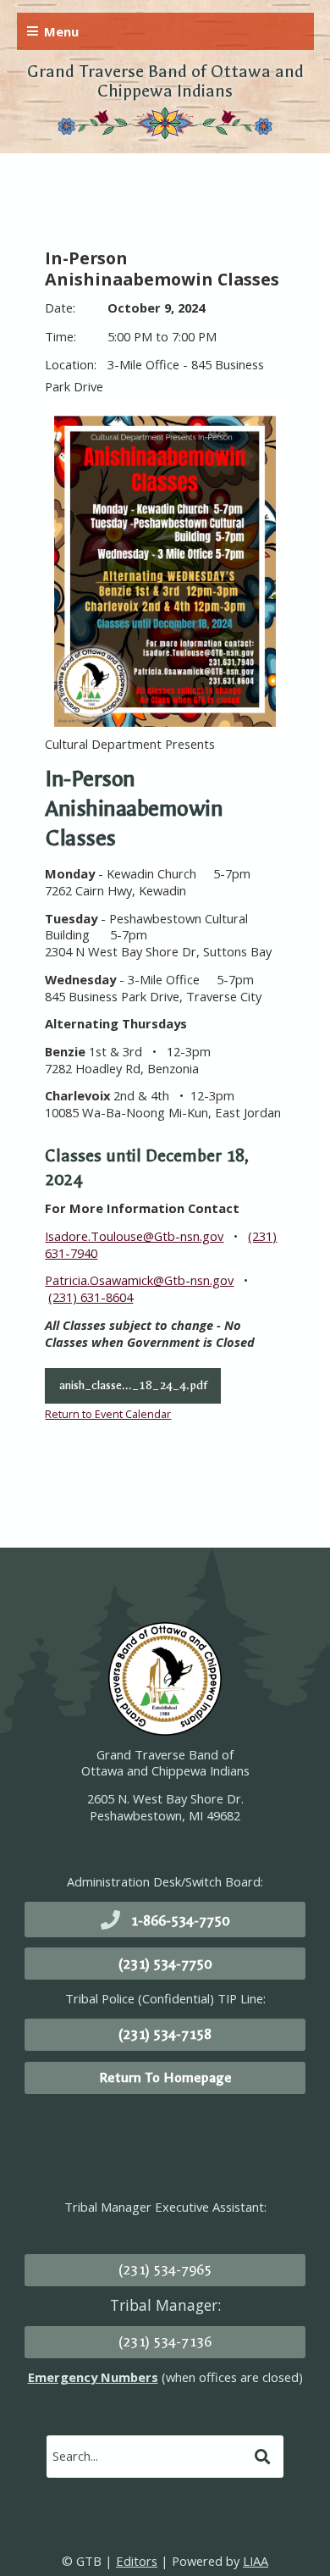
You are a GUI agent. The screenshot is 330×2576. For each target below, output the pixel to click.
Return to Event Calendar (108, 1414)
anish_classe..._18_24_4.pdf (133, 1385)
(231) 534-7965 (165, 2270)
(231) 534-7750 (165, 1964)
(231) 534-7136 (165, 2342)
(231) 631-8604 (91, 1297)
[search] (148, 2456)
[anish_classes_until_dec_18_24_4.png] (165, 571)
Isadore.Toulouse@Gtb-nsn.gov (134, 1236)
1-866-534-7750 (180, 1921)
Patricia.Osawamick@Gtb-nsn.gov (139, 1280)
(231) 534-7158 (165, 2034)
